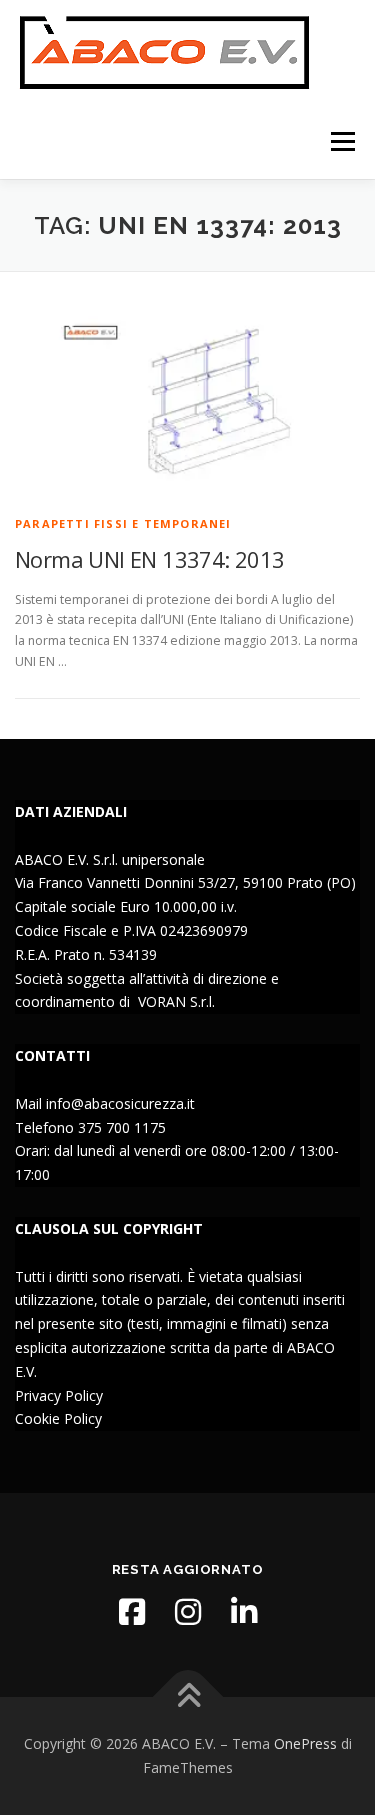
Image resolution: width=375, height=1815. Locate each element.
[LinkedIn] (244, 1612)
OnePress (305, 1743)
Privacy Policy (59, 1395)
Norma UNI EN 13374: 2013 (150, 559)
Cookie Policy (58, 1418)
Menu (341, 141)
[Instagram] (188, 1612)
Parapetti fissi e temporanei (123, 523)
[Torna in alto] (187, 1697)
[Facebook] (132, 1612)
